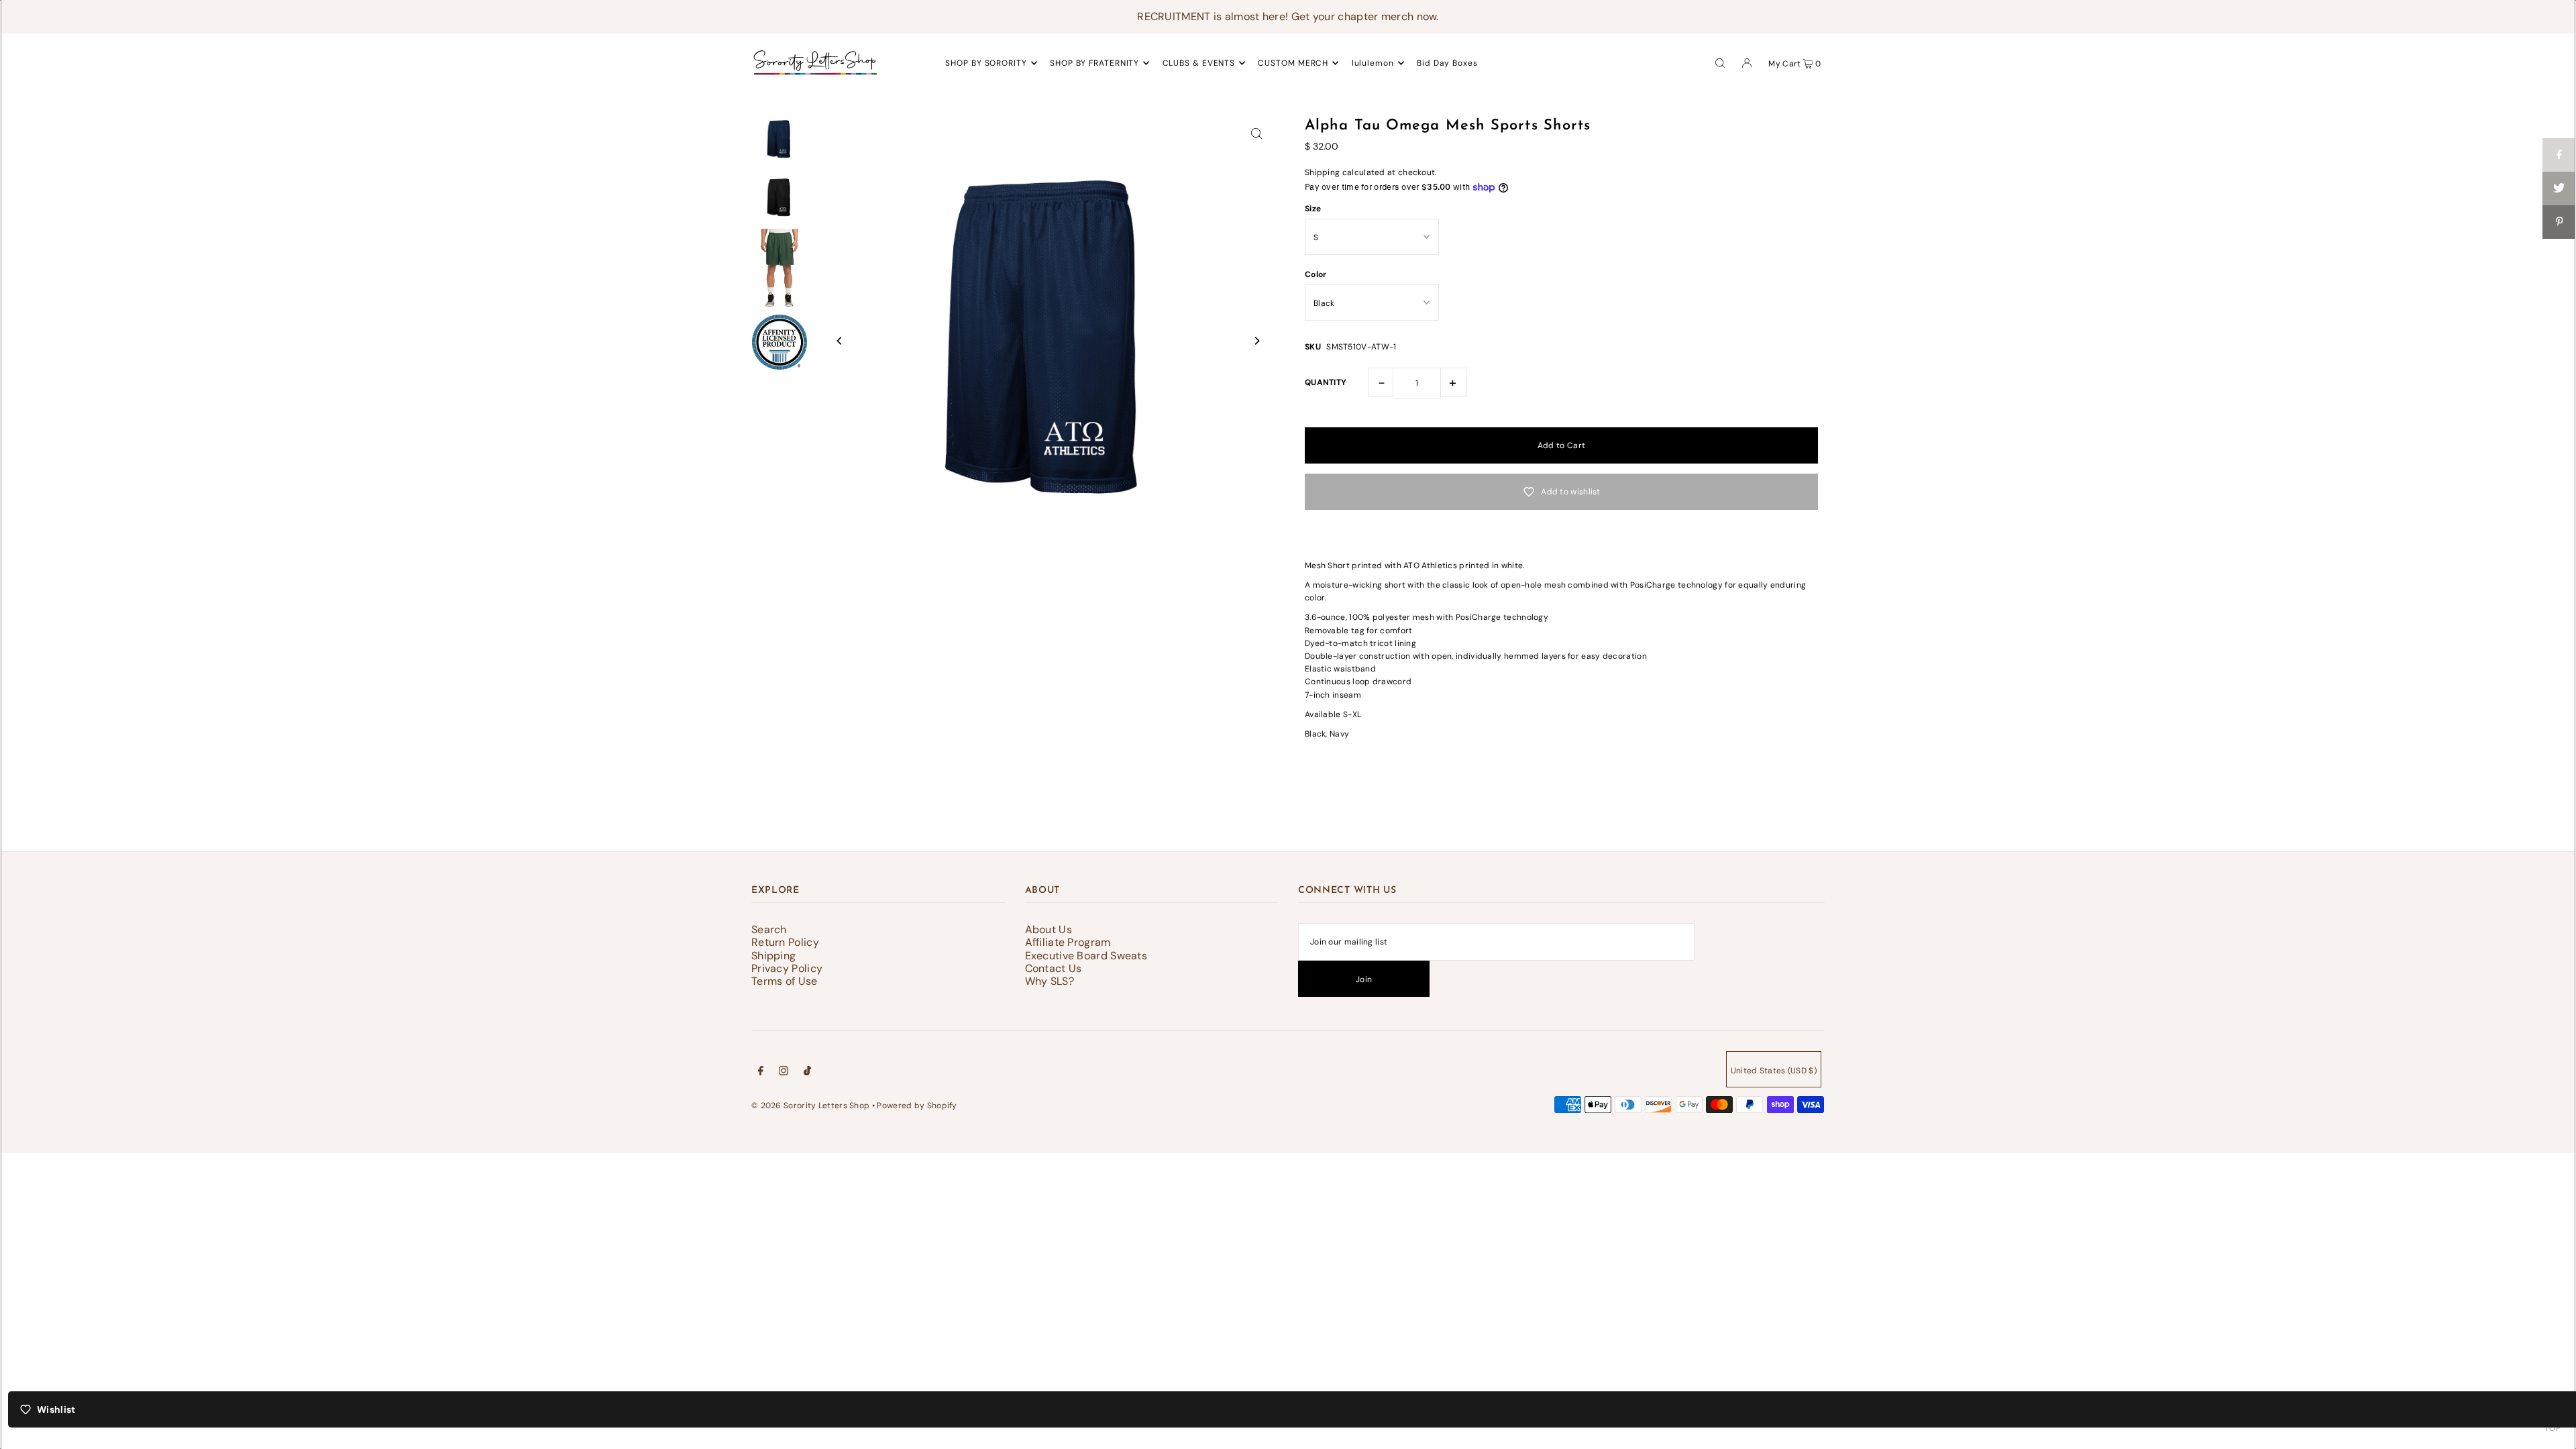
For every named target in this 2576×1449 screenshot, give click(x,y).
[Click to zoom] (1256, 133)
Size (1313, 209)
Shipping (1322, 172)
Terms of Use (785, 981)
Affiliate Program (1068, 942)
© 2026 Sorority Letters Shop (810, 1106)
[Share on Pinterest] (2559, 222)
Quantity (1326, 382)
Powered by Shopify (917, 1106)
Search (769, 929)
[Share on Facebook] (2559, 155)
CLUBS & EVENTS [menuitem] (1199, 63)
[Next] (1256, 341)
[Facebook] (761, 1073)
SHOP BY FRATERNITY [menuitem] (1094, 63)
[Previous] (840, 341)
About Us (1049, 929)
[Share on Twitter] (2559, 189)
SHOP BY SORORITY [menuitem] (986, 63)
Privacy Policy (787, 968)
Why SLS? (1050, 981)
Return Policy (785, 942)
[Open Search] (1720, 62)
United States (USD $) (1774, 1071)
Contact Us (1054, 968)
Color (1316, 274)
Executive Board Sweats (1086, 956)
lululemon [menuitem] (1373, 63)
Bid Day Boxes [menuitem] (1447, 63)
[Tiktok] (807, 1073)
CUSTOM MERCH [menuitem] (1293, 63)
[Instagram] (784, 1073)
